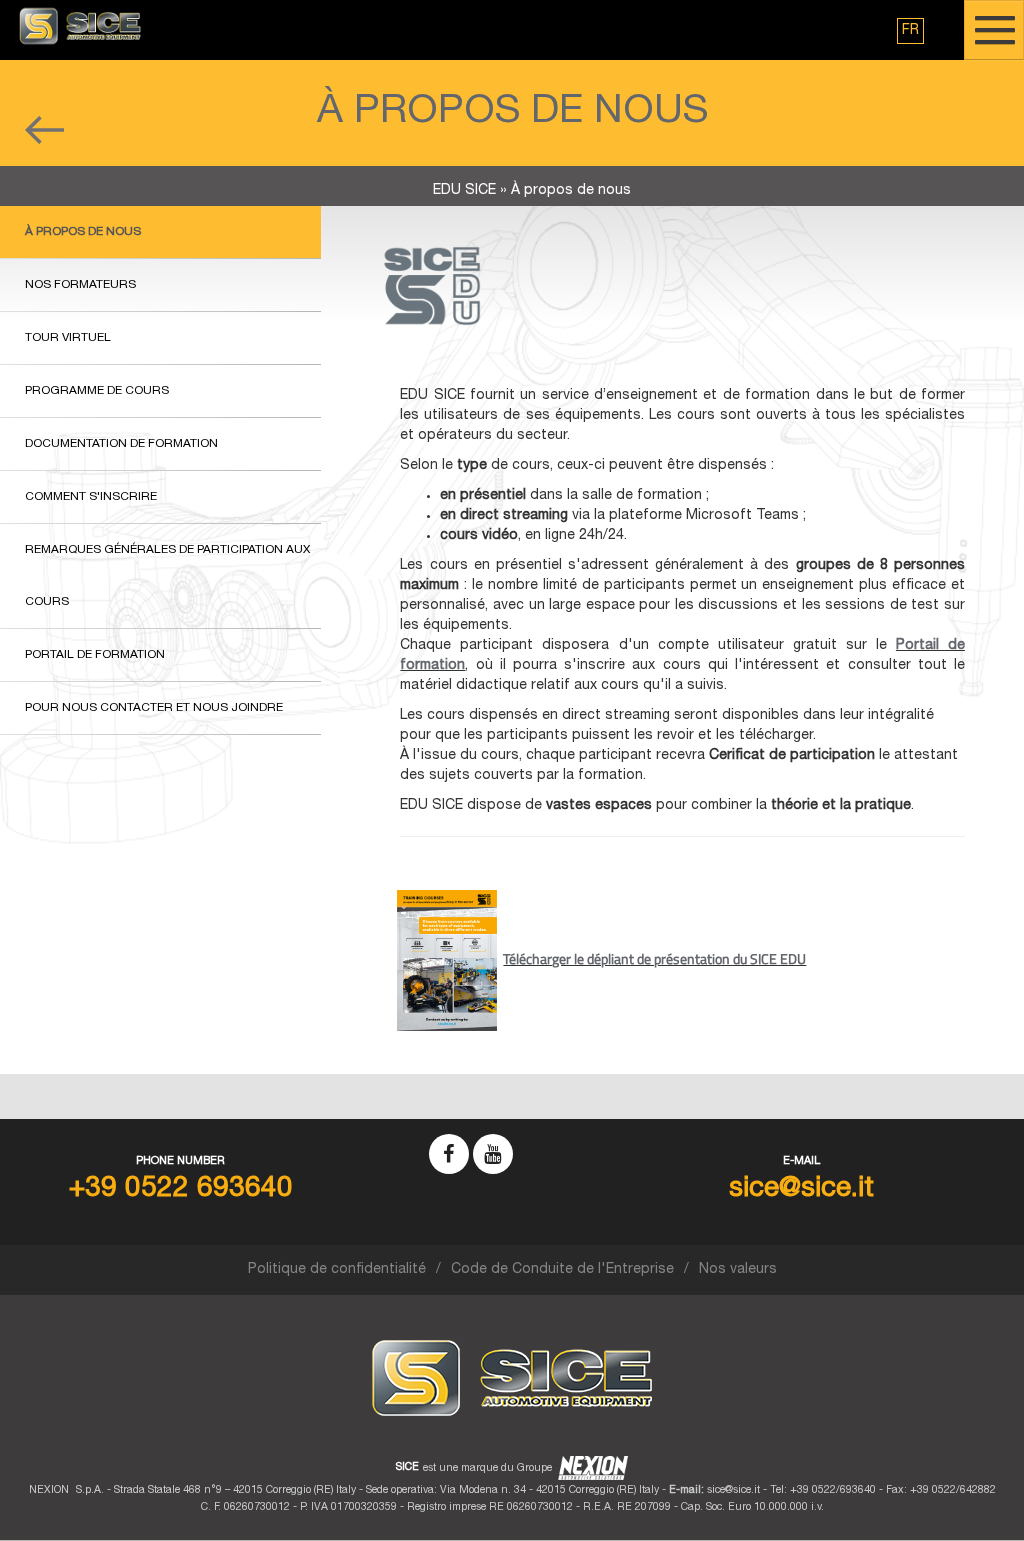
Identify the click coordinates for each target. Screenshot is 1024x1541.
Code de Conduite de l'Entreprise (562, 1270)
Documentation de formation (121, 444)
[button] (910, 31)
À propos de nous (83, 232)
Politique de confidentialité (337, 1270)
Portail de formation (95, 655)
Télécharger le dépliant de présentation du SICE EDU (654, 958)
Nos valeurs (738, 1270)
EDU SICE (464, 191)
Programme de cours (97, 391)
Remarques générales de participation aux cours (167, 576)
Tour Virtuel (68, 338)
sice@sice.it (733, 1490)
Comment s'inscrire (91, 497)
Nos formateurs (80, 285)
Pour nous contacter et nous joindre (154, 708)
